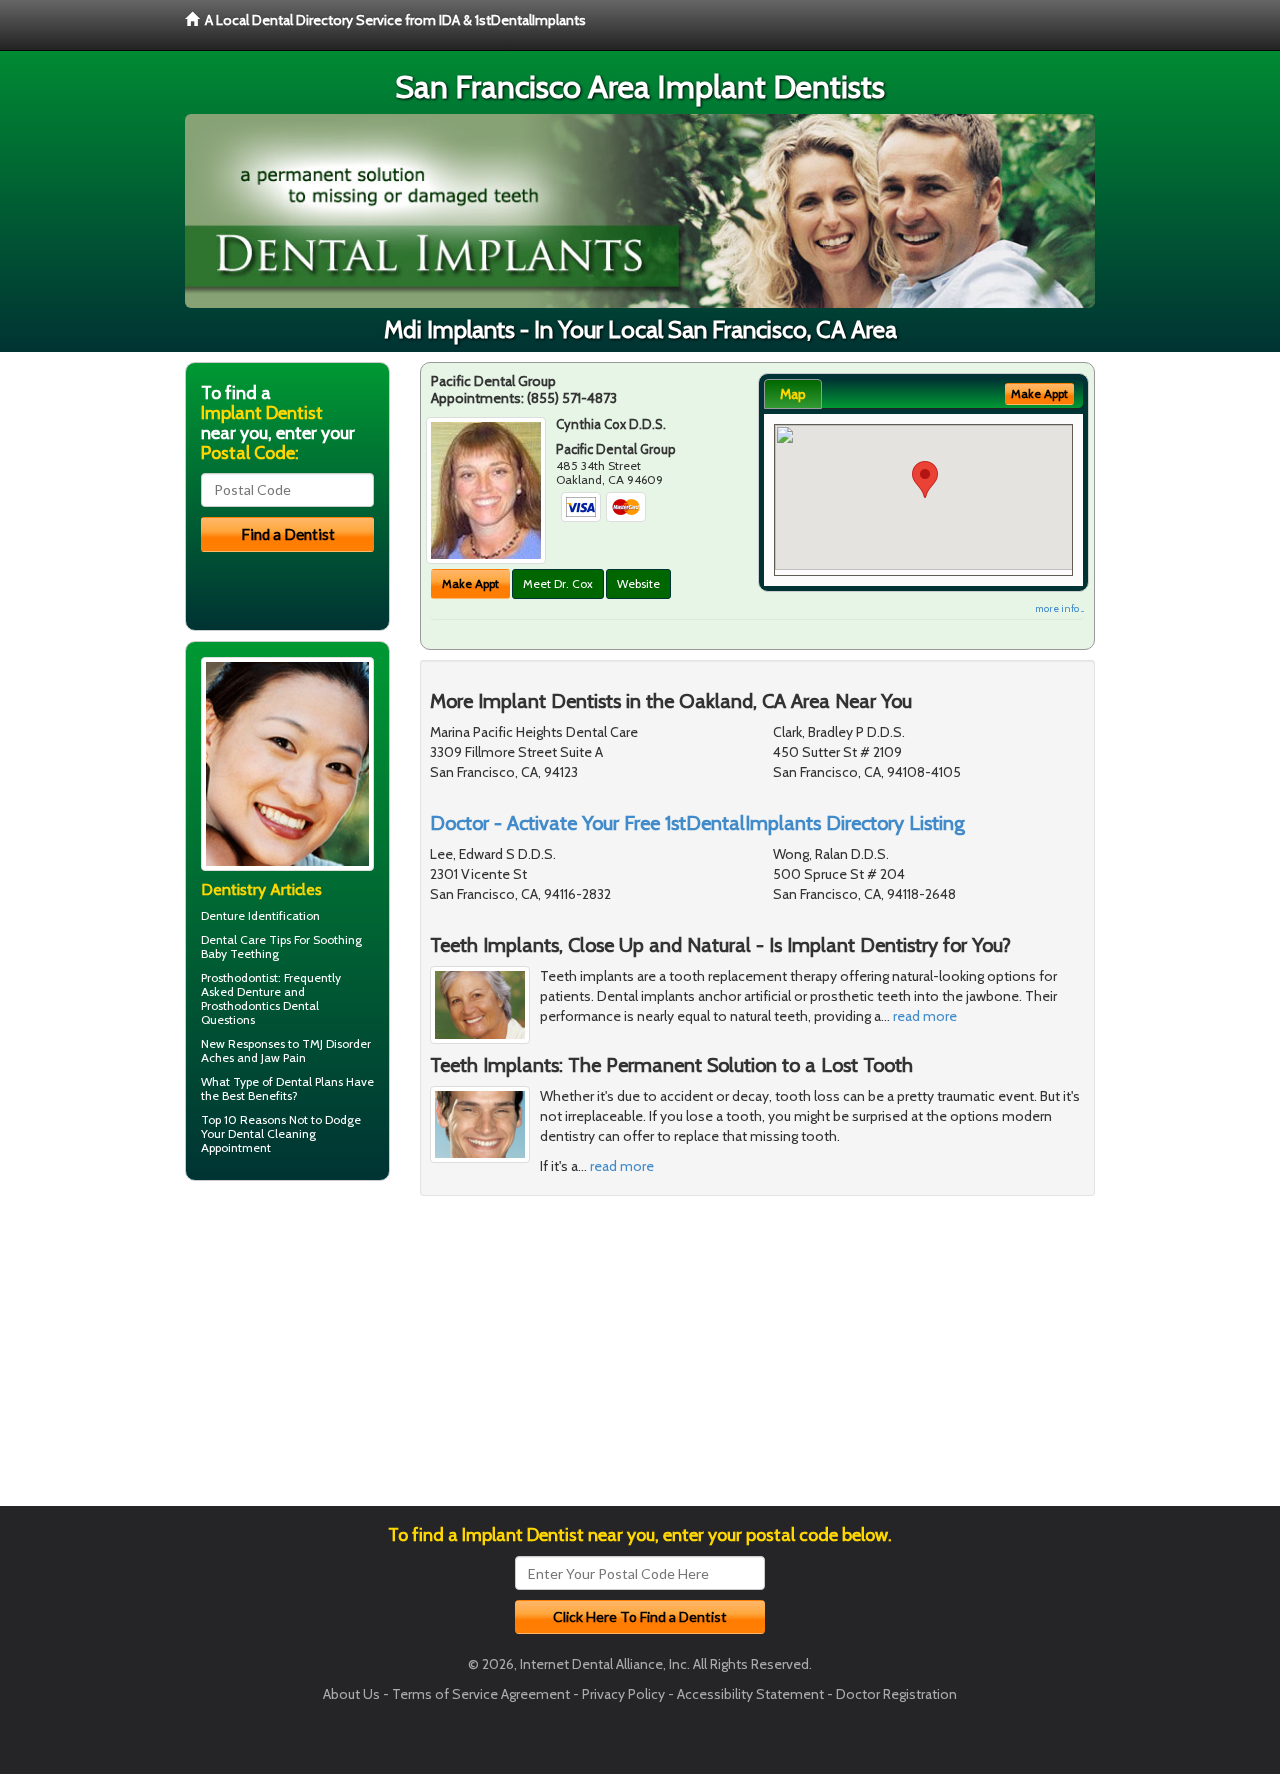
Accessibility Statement (750, 1694)
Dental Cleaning (272, 1133)
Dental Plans (309, 1081)
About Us (351, 1694)
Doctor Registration (896, 1694)
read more (925, 1016)
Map (793, 394)
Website (638, 583)
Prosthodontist (239, 977)
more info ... (1059, 608)
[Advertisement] (287, 1351)
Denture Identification (260, 915)
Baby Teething (240, 953)
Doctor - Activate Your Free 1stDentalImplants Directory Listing (697, 823)
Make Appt (470, 583)
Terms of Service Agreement (481, 1694)
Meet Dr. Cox (558, 583)
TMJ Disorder (336, 1043)
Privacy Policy (623, 1694)
